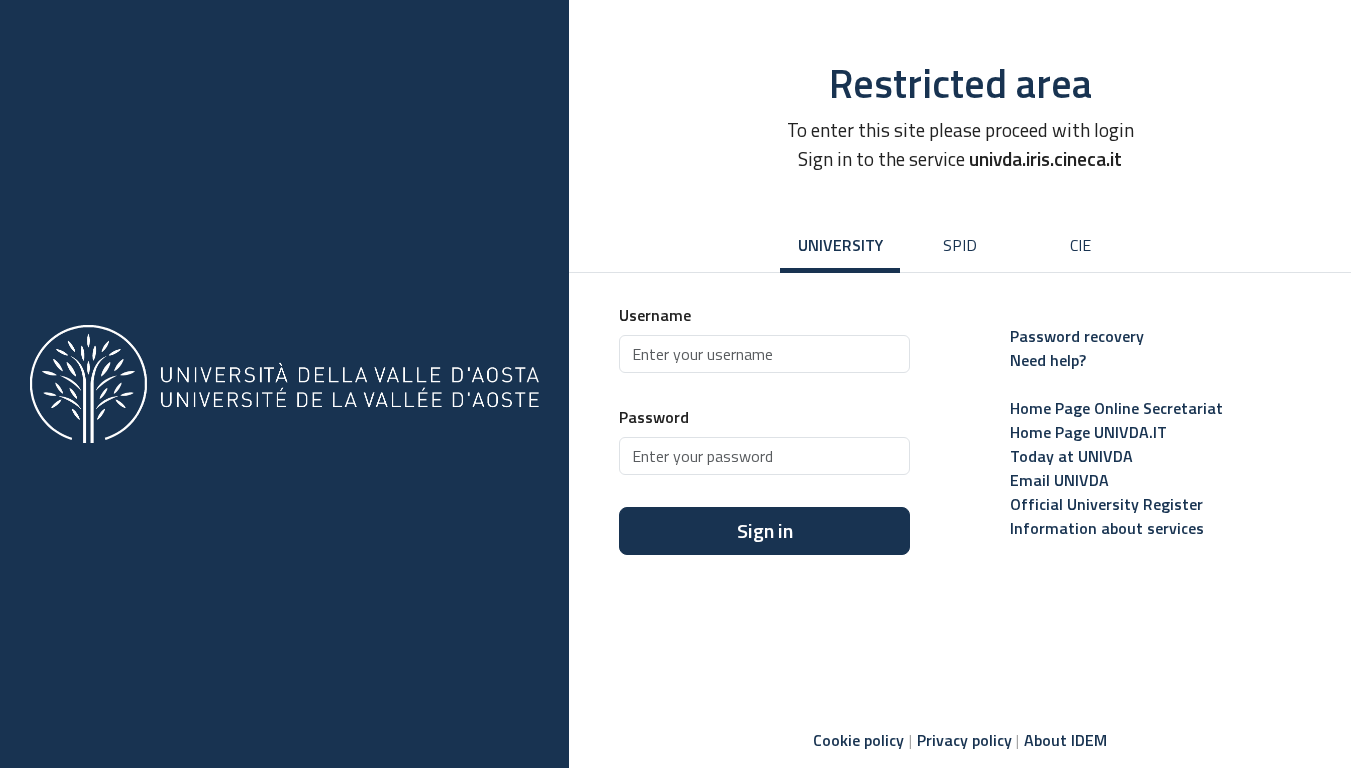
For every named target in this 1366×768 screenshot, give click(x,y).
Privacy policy (964, 740)
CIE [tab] (1080, 245)
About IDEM (1065, 740)
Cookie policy (858, 740)
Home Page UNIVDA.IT (1088, 432)
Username (655, 315)
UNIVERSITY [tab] (840, 245)
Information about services (1107, 528)
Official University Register (1106, 504)
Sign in (765, 530)
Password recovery (1077, 336)
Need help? (1048, 360)
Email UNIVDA (1059, 480)
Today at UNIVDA (1071, 456)
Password (654, 417)
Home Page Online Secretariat (1116, 408)
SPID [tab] (960, 245)
